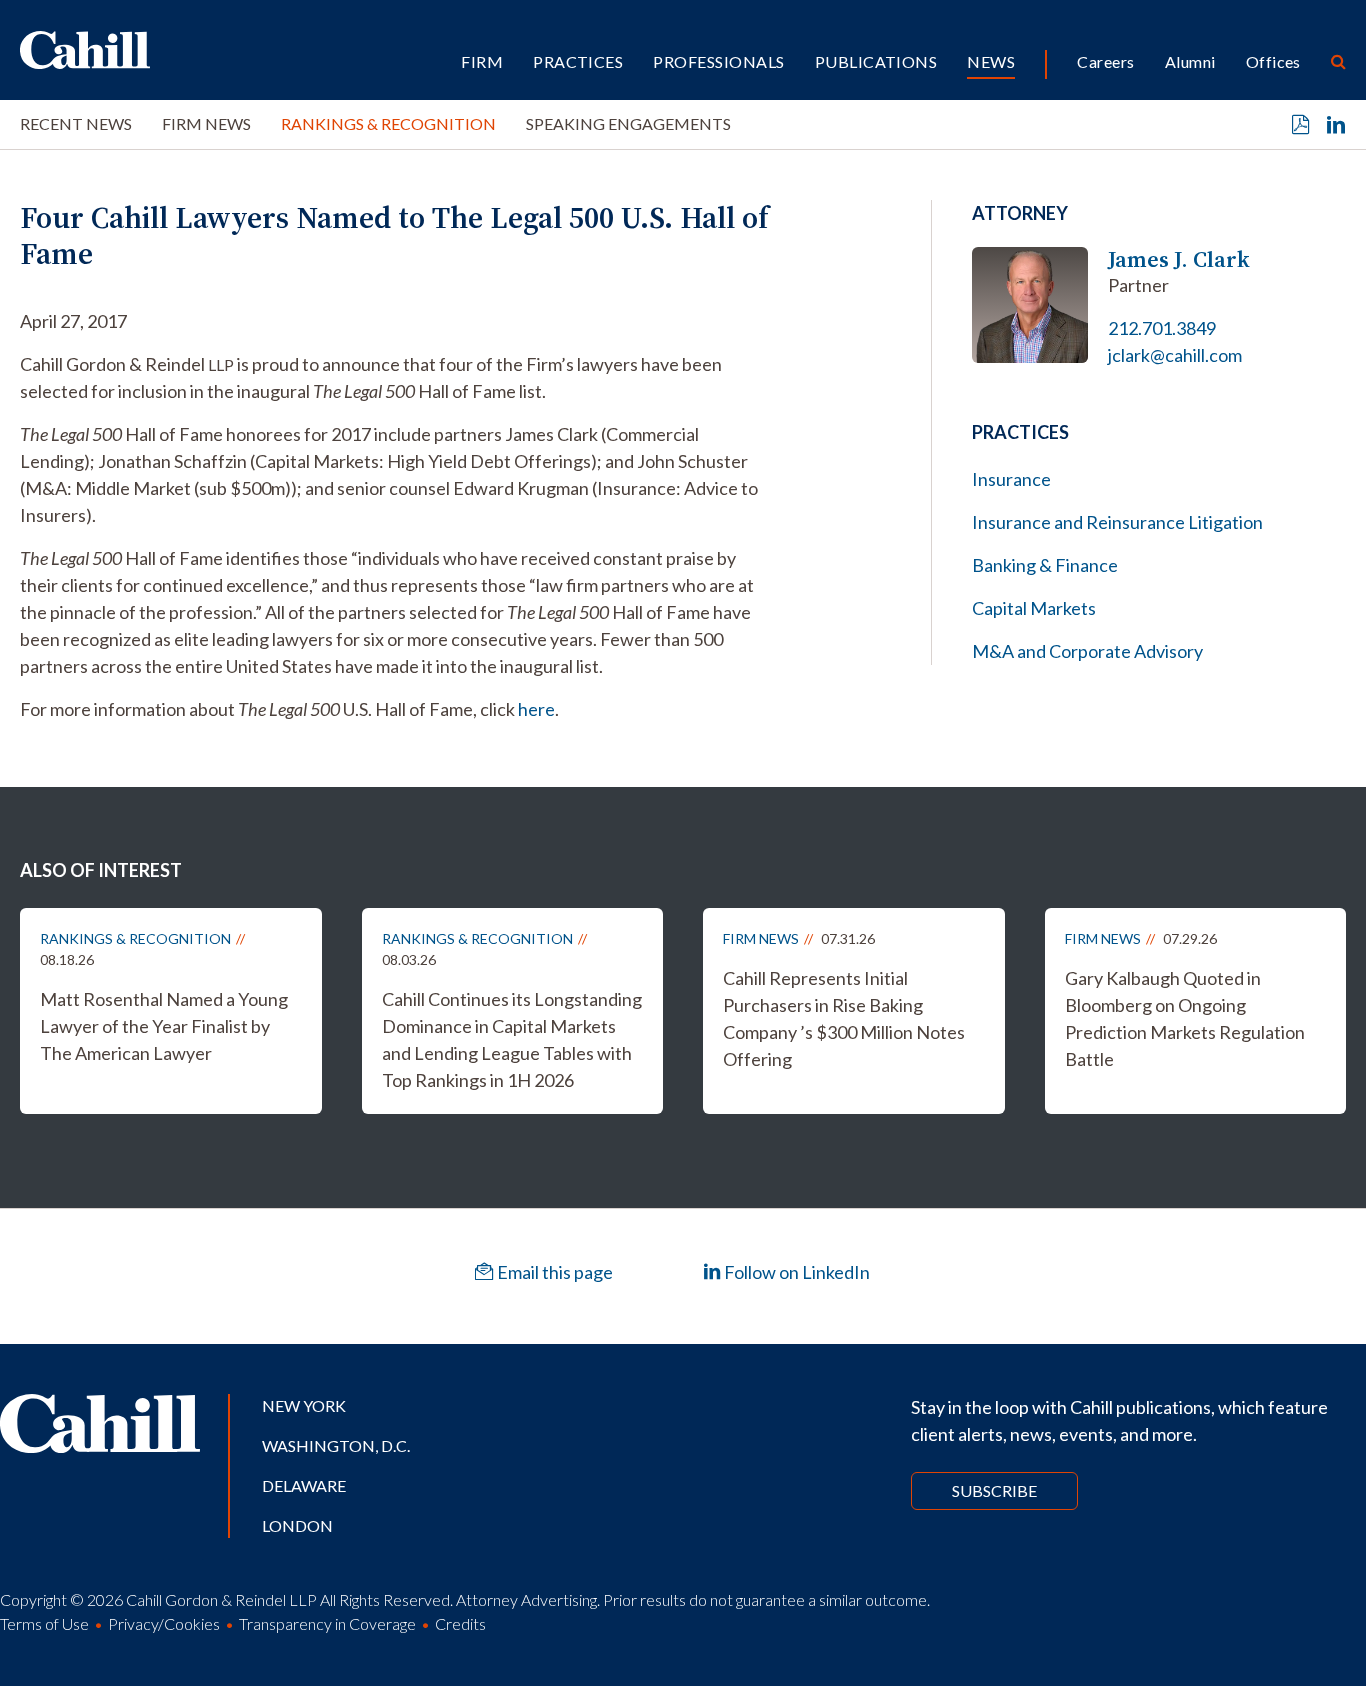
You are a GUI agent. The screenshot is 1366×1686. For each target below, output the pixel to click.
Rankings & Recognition (388, 123)
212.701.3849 (1162, 328)
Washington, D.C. (336, 1445)
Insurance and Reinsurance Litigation (1117, 522)
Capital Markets (1034, 608)
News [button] (991, 61)
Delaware (304, 1485)
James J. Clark (1179, 259)
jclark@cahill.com (1175, 355)
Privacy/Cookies (164, 1623)
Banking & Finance (1045, 565)
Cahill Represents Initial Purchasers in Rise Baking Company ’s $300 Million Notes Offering (844, 1018)
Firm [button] (482, 61)
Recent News (76, 123)
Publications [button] (876, 61)
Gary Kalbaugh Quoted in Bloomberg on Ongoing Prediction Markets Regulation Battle (1185, 1018)
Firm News (206, 123)
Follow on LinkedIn (795, 1272)
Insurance (1011, 479)
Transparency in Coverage (327, 1623)
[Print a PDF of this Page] (1301, 125)
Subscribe (994, 1490)
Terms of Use (44, 1623)
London (297, 1525)
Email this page (553, 1272)
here (536, 709)
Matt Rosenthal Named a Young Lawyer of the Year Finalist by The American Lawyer (164, 1026)
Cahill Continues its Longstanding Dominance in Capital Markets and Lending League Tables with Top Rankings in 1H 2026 (512, 1039)
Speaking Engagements (628, 123)
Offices (1273, 61)
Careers (1105, 61)
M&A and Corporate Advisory (1087, 651)
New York (304, 1405)
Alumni (1190, 61)
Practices (578, 61)
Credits (460, 1623)
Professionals (718, 61)
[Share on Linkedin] (1336, 125)
